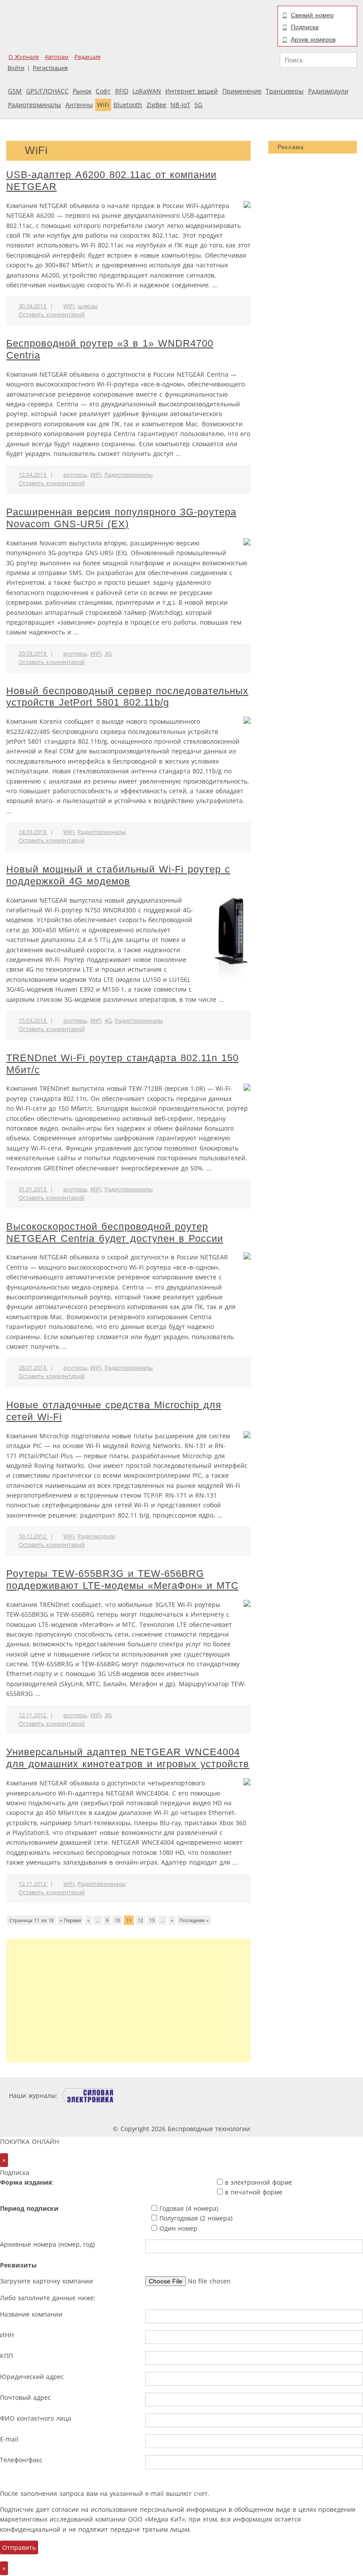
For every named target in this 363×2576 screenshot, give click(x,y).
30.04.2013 (33, 306)
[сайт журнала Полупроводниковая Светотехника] (317, 2095)
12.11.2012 (33, 1715)
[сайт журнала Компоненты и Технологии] (197, 2095)
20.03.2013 (33, 654)
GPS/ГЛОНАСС (47, 91)
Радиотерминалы (35, 105)
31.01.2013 (33, 1189)
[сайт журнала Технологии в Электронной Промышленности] (145, 2095)
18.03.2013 (33, 832)
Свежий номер (312, 15)
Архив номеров (313, 39)
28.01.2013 (33, 1368)
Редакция (87, 57)
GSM (15, 91)
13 (152, 1920)
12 (140, 1920)
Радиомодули (328, 91)
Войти (16, 68)
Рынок (82, 91)
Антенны (79, 105)
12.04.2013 (33, 475)
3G (108, 654)
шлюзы (88, 306)
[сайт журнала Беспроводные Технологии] (251, 2095)
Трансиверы (285, 91)
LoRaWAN (147, 91)
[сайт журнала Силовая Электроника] (88, 2095)
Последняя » (194, 1920)
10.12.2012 (33, 1536)
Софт (103, 91)
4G (108, 1021)
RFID (122, 91)
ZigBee (156, 105)
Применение (242, 91)
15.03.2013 (33, 1021)
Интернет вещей (191, 91)
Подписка (305, 27)
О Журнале (24, 57)
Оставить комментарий (52, 315)
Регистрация (50, 68)
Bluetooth (128, 105)
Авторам (57, 57)
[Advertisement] (128, 2001)
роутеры (75, 475)
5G (198, 105)
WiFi (103, 105)
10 (117, 1920)
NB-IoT (180, 105)
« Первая (70, 1920)
